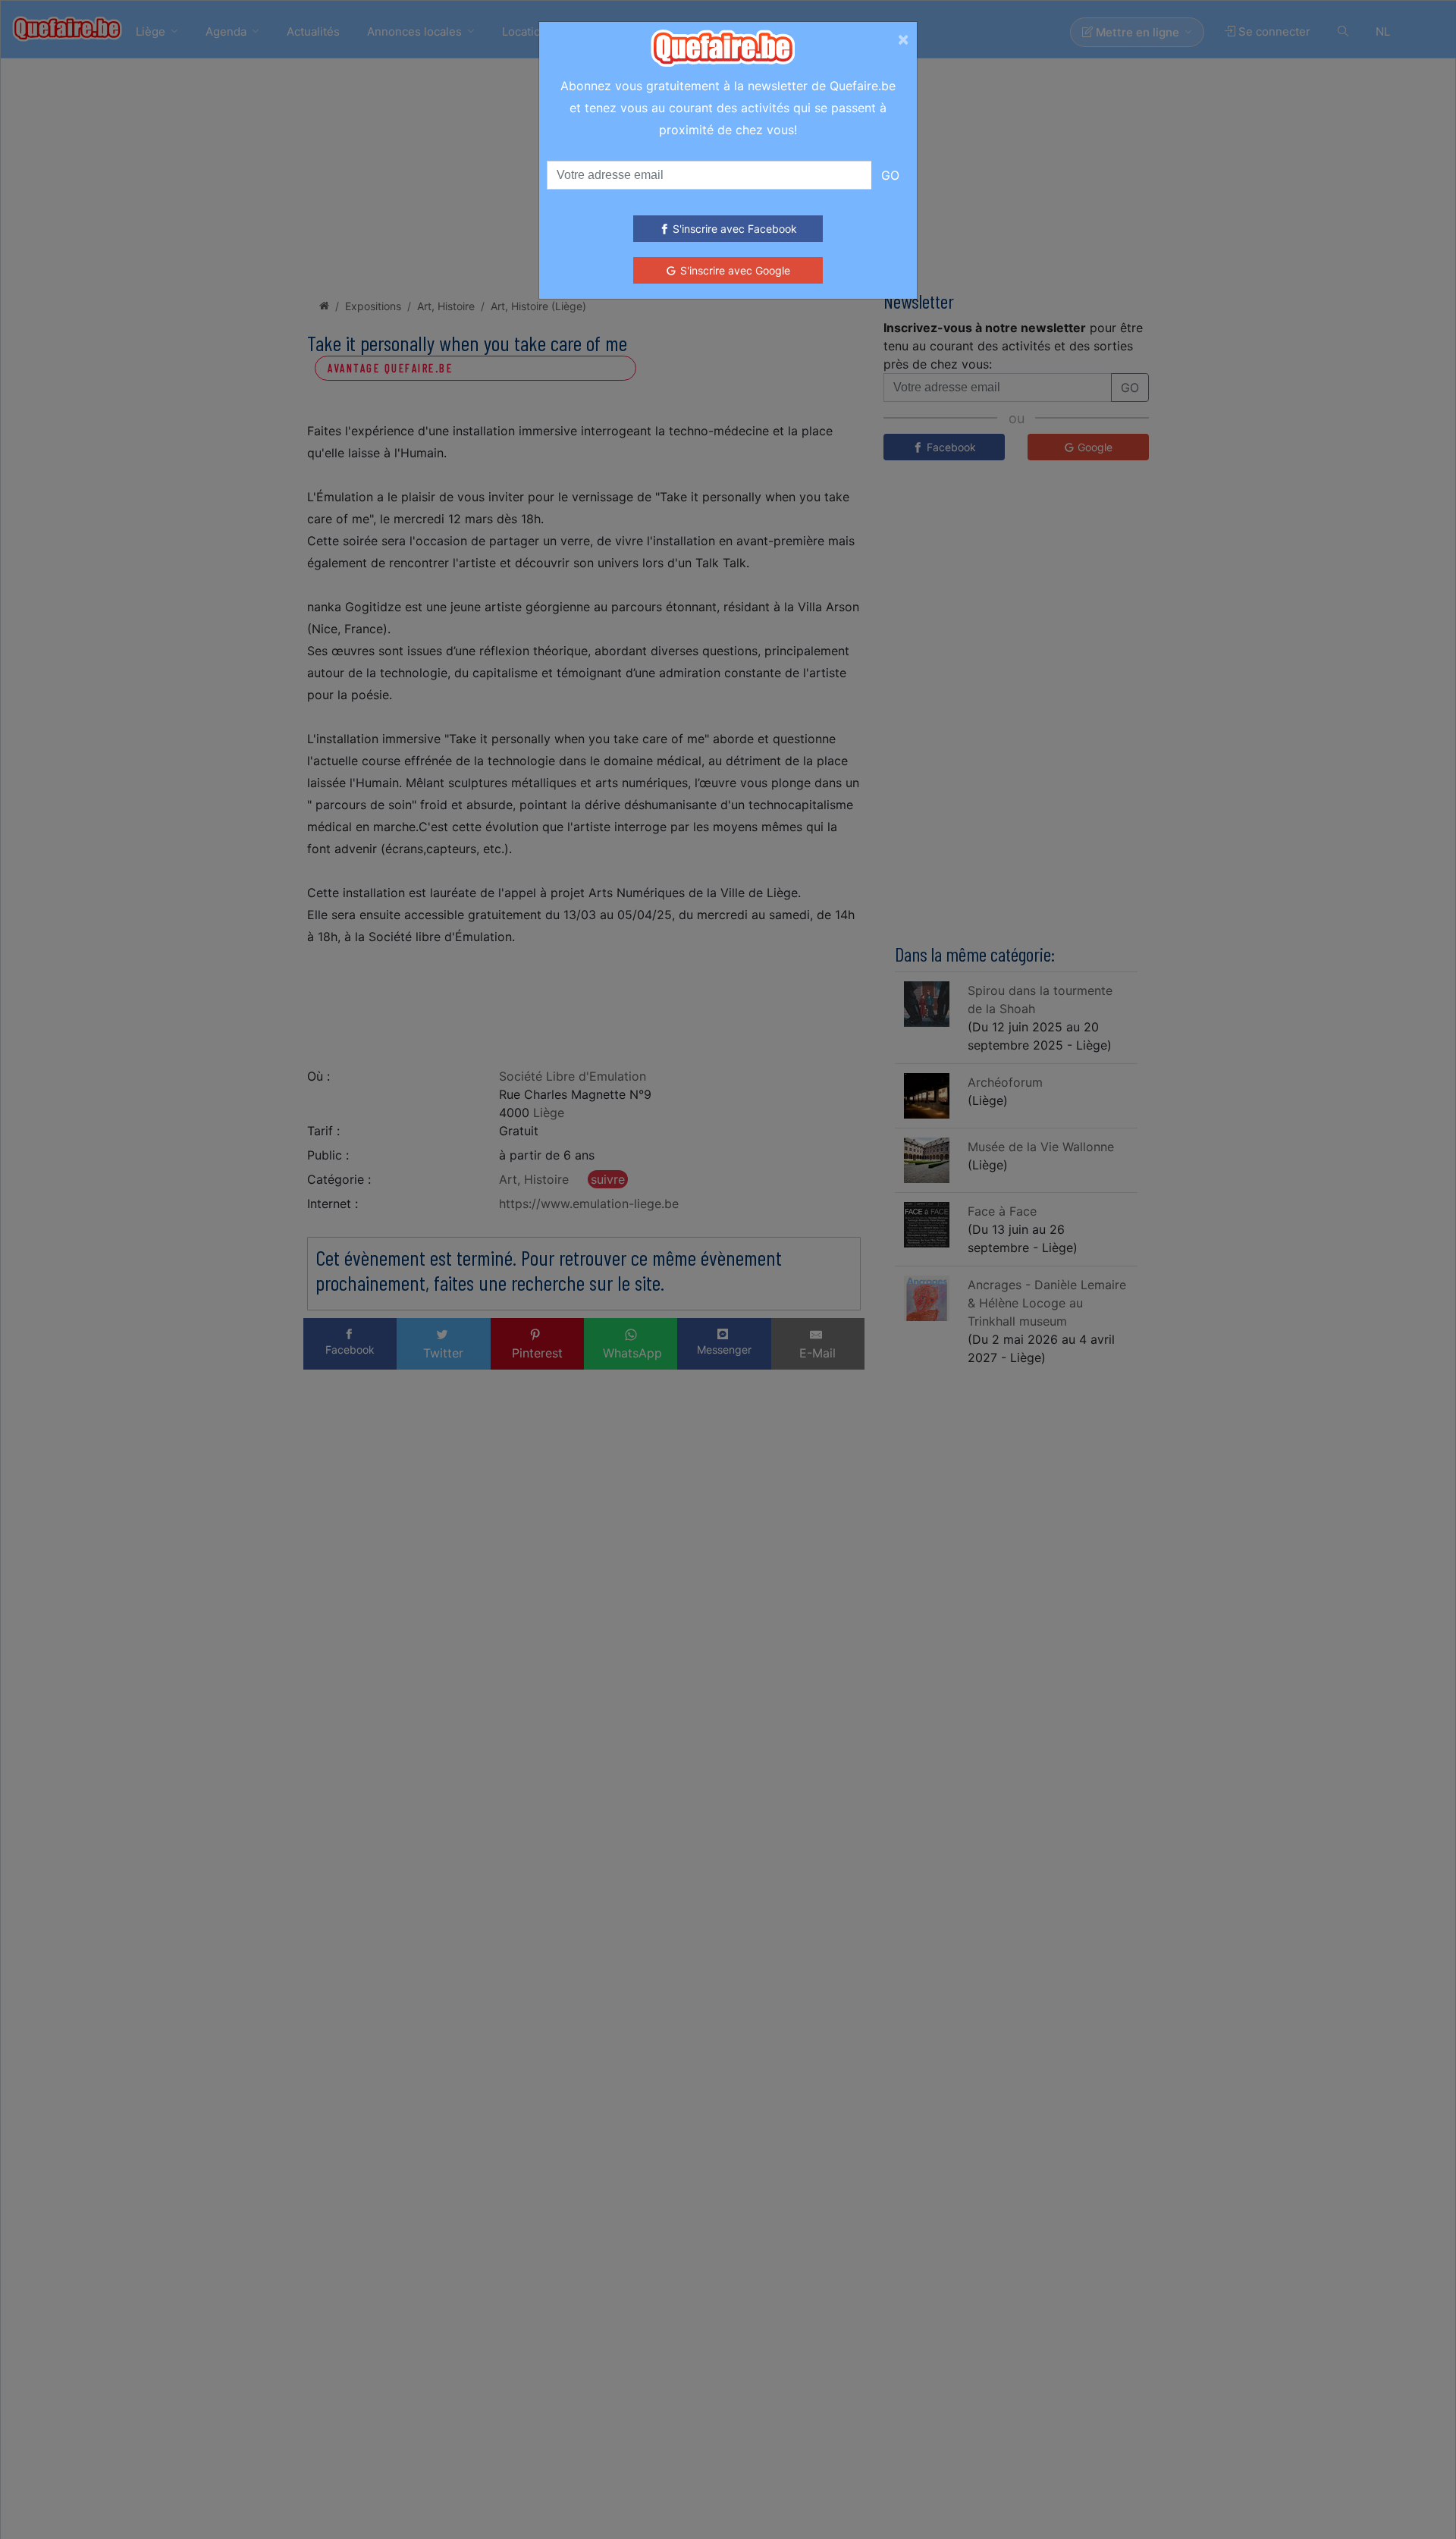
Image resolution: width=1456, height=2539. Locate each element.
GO (890, 175)
